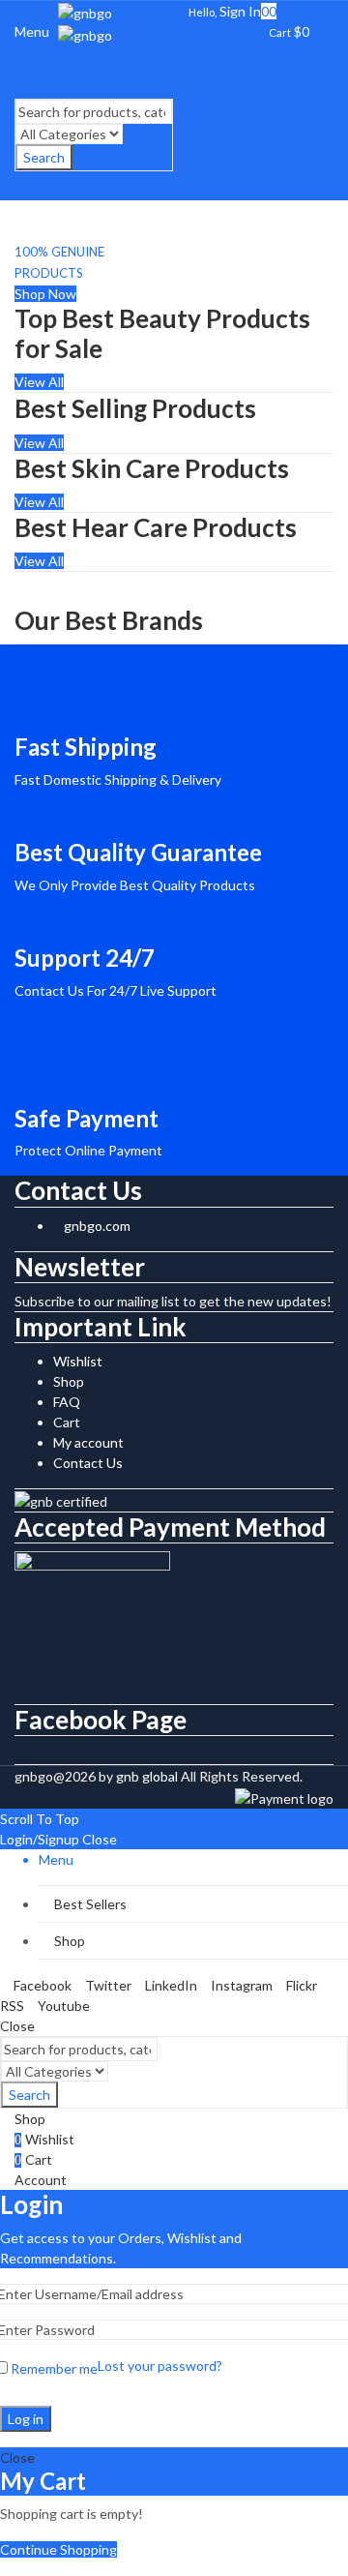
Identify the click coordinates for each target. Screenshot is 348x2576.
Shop (69, 1381)
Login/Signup (40, 1839)
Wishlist (78, 1361)
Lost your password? (160, 2366)
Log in (26, 2419)
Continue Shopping (58, 2549)
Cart (67, 1422)
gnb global (147, 1776)
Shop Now (45, 294)
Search (44, 157)
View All (39, 382)
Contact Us (88, 1463)
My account (88, 1442)
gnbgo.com (97, 1226)
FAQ (67, 1402)
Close (100, 1839)
